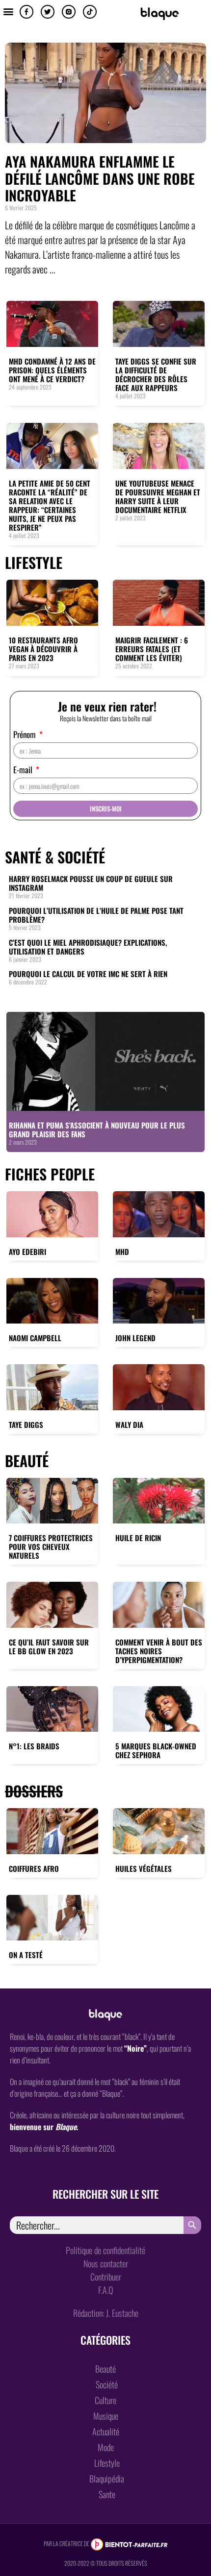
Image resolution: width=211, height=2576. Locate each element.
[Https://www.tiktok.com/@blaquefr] (90, 12)
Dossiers (34, 1791)
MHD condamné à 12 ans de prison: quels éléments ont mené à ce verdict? (52, 370)
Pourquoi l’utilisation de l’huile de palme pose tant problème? (96, 915)
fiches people (50, 1174)
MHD (122, 1251)
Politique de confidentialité (105, 2250)
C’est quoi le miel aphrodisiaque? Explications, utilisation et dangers (88, 947)
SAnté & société (55, 857)
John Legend (135, 1338)
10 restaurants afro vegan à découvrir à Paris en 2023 (43, 649)
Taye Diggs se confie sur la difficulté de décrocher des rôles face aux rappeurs (156, 374)
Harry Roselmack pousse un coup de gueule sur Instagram (91, 883)
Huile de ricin (138, 1538)
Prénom (26, 735)
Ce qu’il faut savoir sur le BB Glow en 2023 (49, 1646)
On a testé (26, 1955)
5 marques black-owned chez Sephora (156, 1750)
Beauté (27, 1460)
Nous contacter (106, 2263)
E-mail (24, 771)
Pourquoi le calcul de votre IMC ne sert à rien (88, 974)
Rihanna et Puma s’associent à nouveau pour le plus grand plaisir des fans (97, 1129)
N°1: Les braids (34, 1746)
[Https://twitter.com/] (48, 12)
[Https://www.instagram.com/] (69, 12)
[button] (8, 11)
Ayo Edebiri (27, 1251)
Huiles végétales (144, 1868)
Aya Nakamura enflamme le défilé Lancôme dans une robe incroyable (100, 178)
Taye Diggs (26, 1424)
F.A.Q (106, 2290)
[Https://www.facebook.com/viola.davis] (26, 12)
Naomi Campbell (35, 1338)
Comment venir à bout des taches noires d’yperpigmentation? (159, 1651)
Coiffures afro (34, 1868)
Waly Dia (129, 1424)
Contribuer (106, 2277)
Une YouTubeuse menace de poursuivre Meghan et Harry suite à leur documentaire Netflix (158, 496)
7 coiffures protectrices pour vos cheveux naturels (51, 1546)
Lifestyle (34, 562)
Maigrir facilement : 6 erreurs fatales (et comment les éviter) (152, 649)
